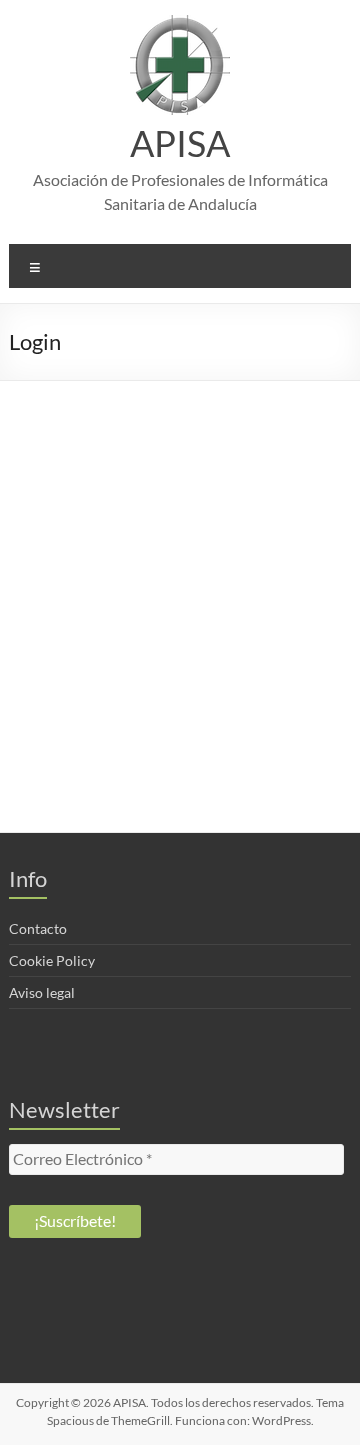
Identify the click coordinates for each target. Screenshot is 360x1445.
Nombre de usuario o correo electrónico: (146, 447)
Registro (268, 676)
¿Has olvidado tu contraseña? (180, 736)
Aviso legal (42, 992)
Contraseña (49, 532)
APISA (180, 143)
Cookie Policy (52, 960)
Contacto (38, 928)
